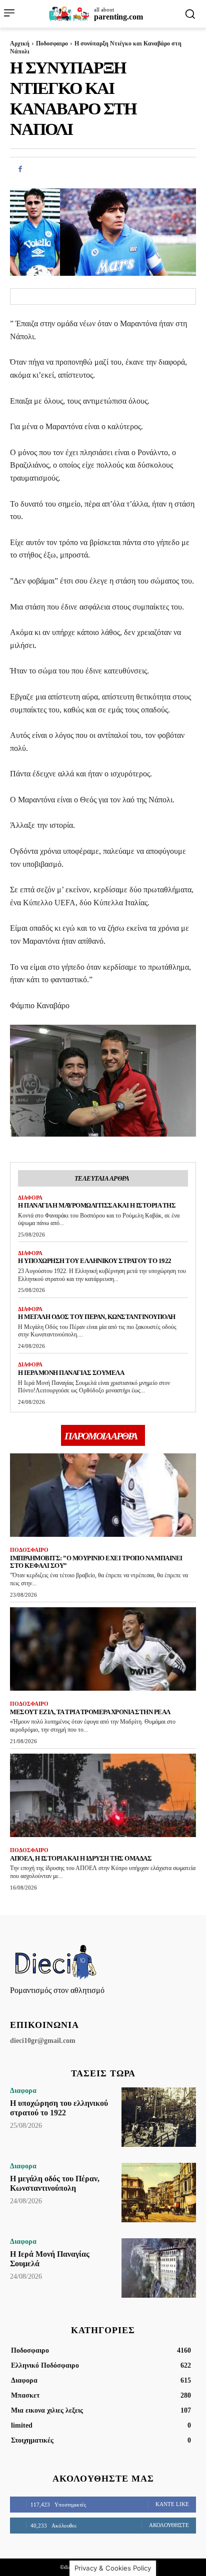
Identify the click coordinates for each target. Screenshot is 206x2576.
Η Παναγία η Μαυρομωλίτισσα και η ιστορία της (97, 1205)
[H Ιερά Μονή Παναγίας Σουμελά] (159, 2268)
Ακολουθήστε (169, 2525)
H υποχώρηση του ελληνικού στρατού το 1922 (95, 1261)
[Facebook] (20, 169)
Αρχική (20, 43)
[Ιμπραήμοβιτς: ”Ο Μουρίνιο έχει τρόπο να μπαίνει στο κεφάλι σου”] (103, 1495)
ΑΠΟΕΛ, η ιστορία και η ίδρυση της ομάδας (81, 1858)
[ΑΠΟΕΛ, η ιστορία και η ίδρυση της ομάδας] (103, 1795)
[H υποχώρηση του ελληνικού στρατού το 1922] (159, 2117)
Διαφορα (30, 1198)
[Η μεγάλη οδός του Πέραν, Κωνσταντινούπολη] (159, 2193)
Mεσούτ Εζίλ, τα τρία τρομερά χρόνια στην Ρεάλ (90, 1712)
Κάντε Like (172, 2504)
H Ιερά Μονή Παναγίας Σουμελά (71, 1373)
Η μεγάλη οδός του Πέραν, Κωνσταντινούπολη (97, 1317)
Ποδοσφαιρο (52, 43)
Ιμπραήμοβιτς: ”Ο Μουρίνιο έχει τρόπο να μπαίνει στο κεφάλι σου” (96, 1562)
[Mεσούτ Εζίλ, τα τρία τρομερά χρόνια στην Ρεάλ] (103, 1649)
